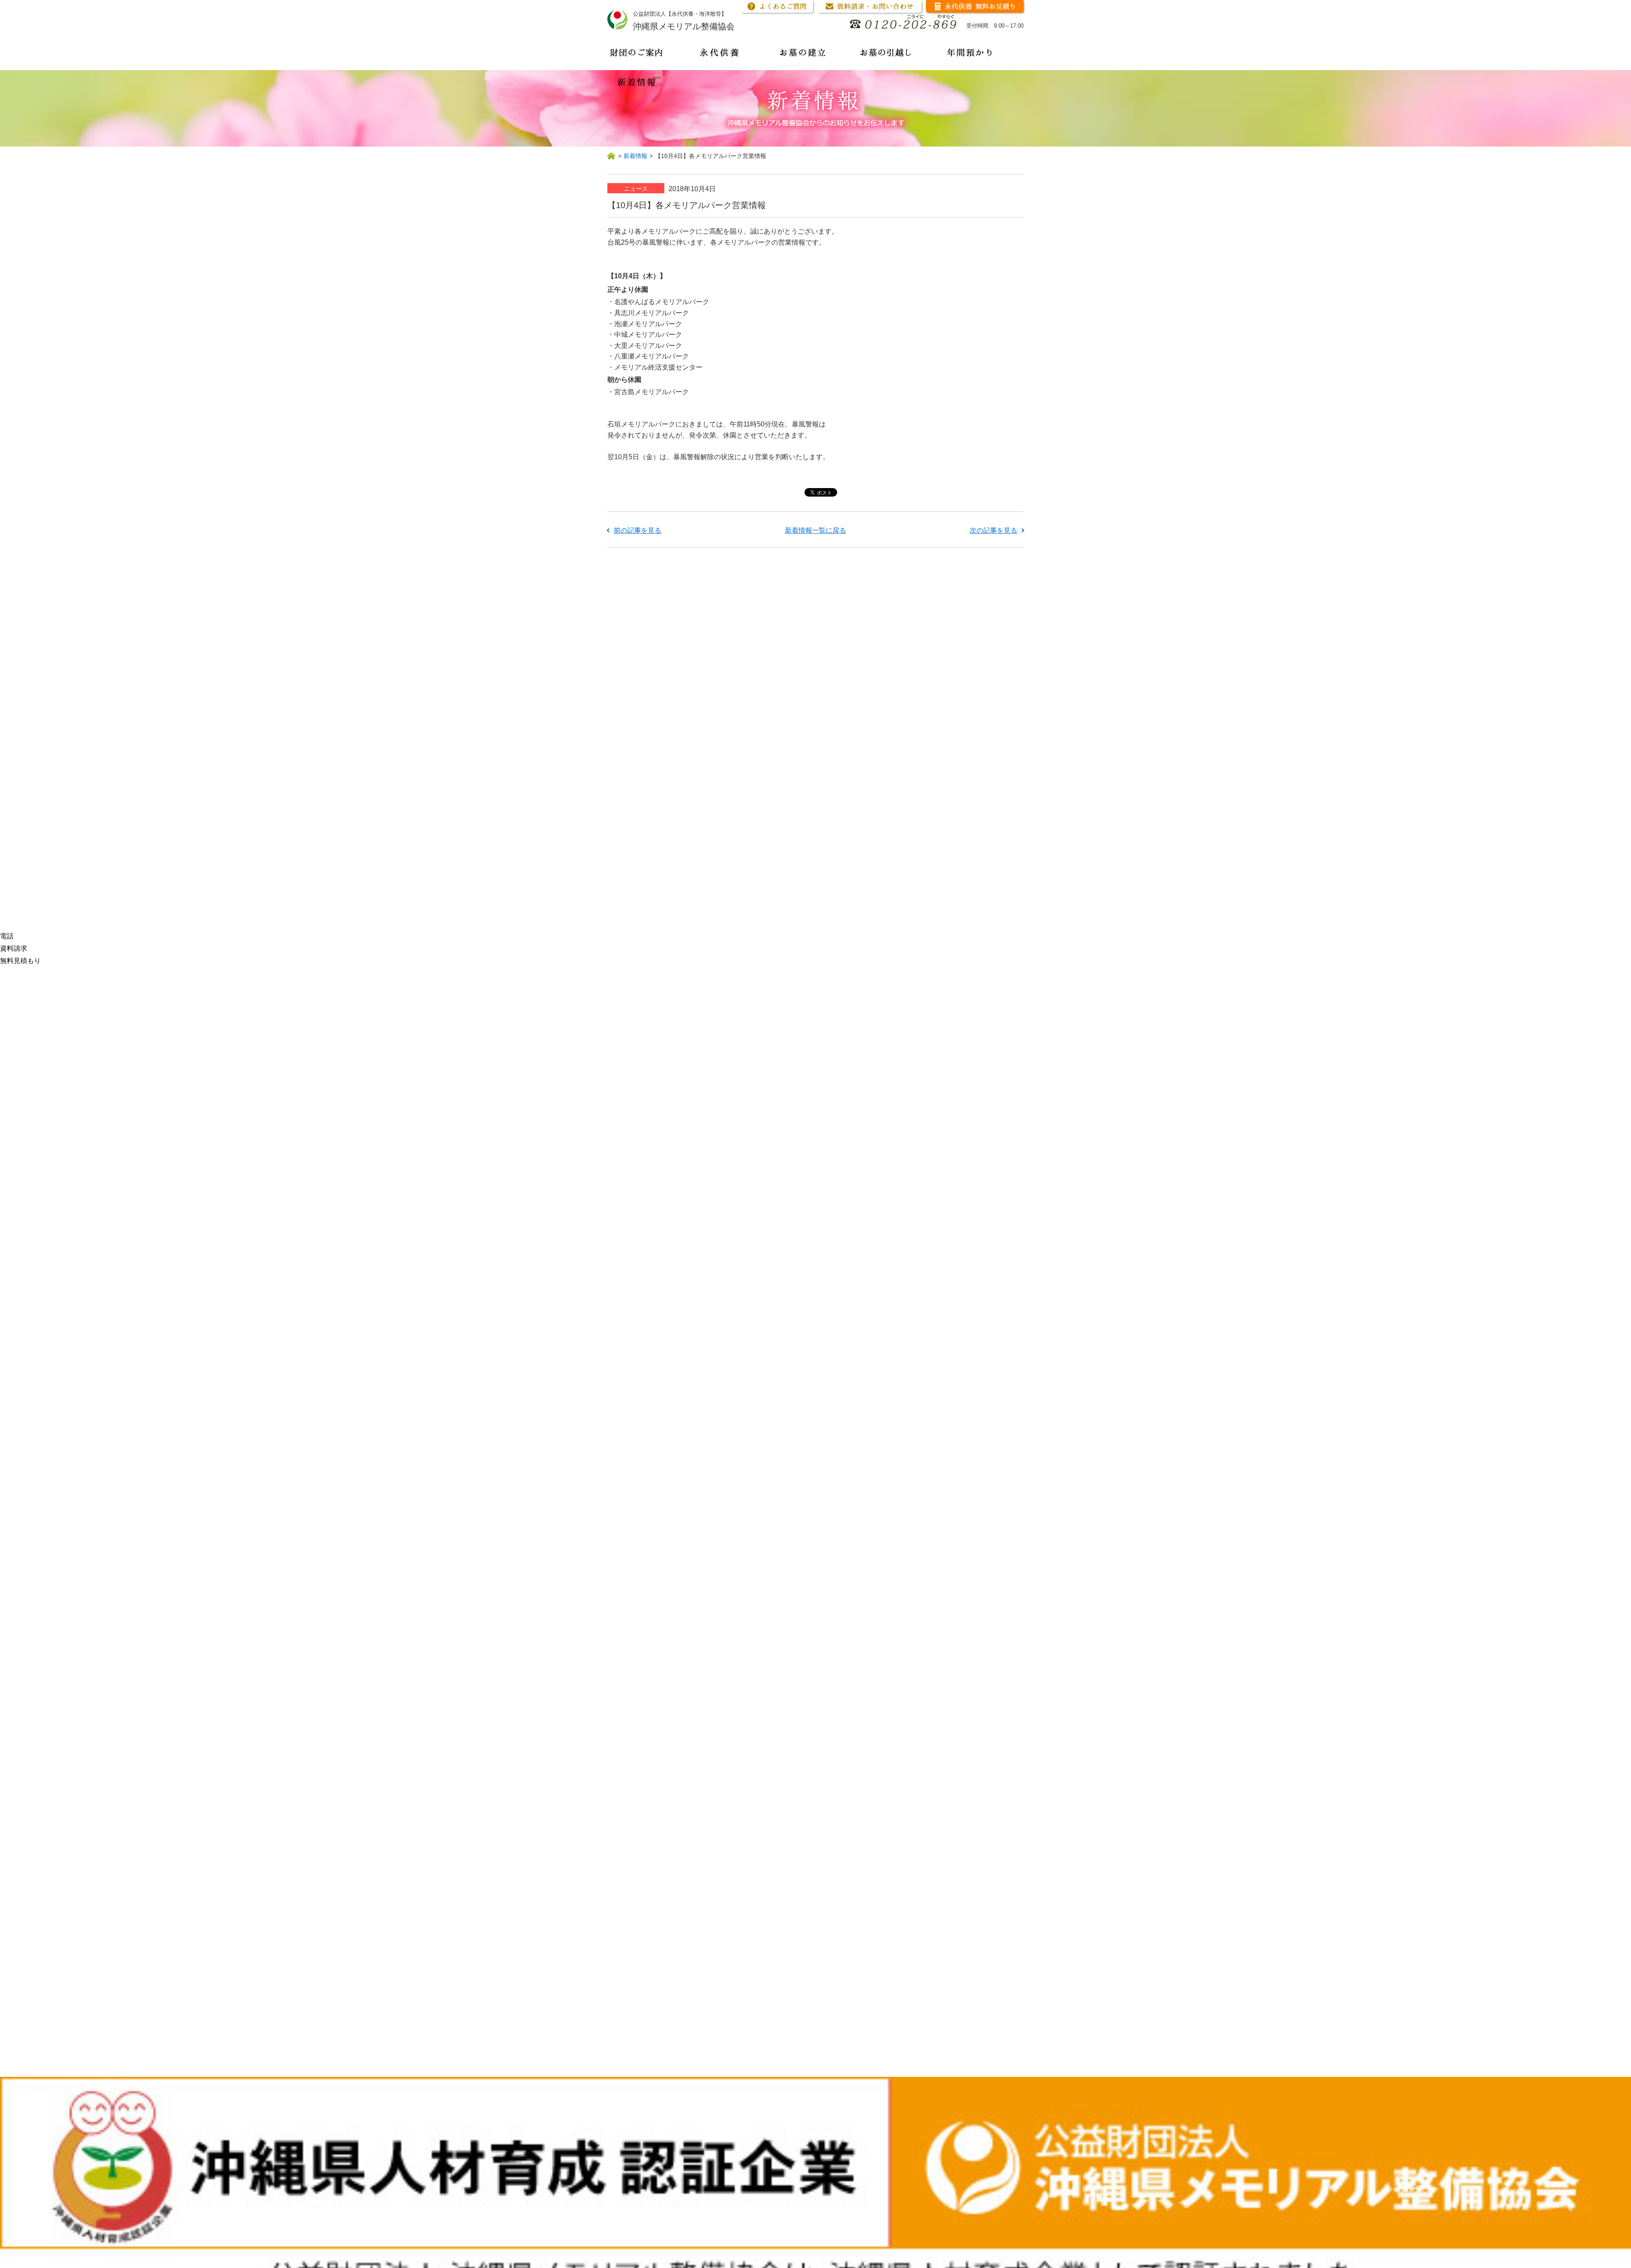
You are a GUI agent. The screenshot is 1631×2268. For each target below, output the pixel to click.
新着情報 (635, 156)
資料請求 (14, 948)
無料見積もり (20, 961)
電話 (7, 936)
